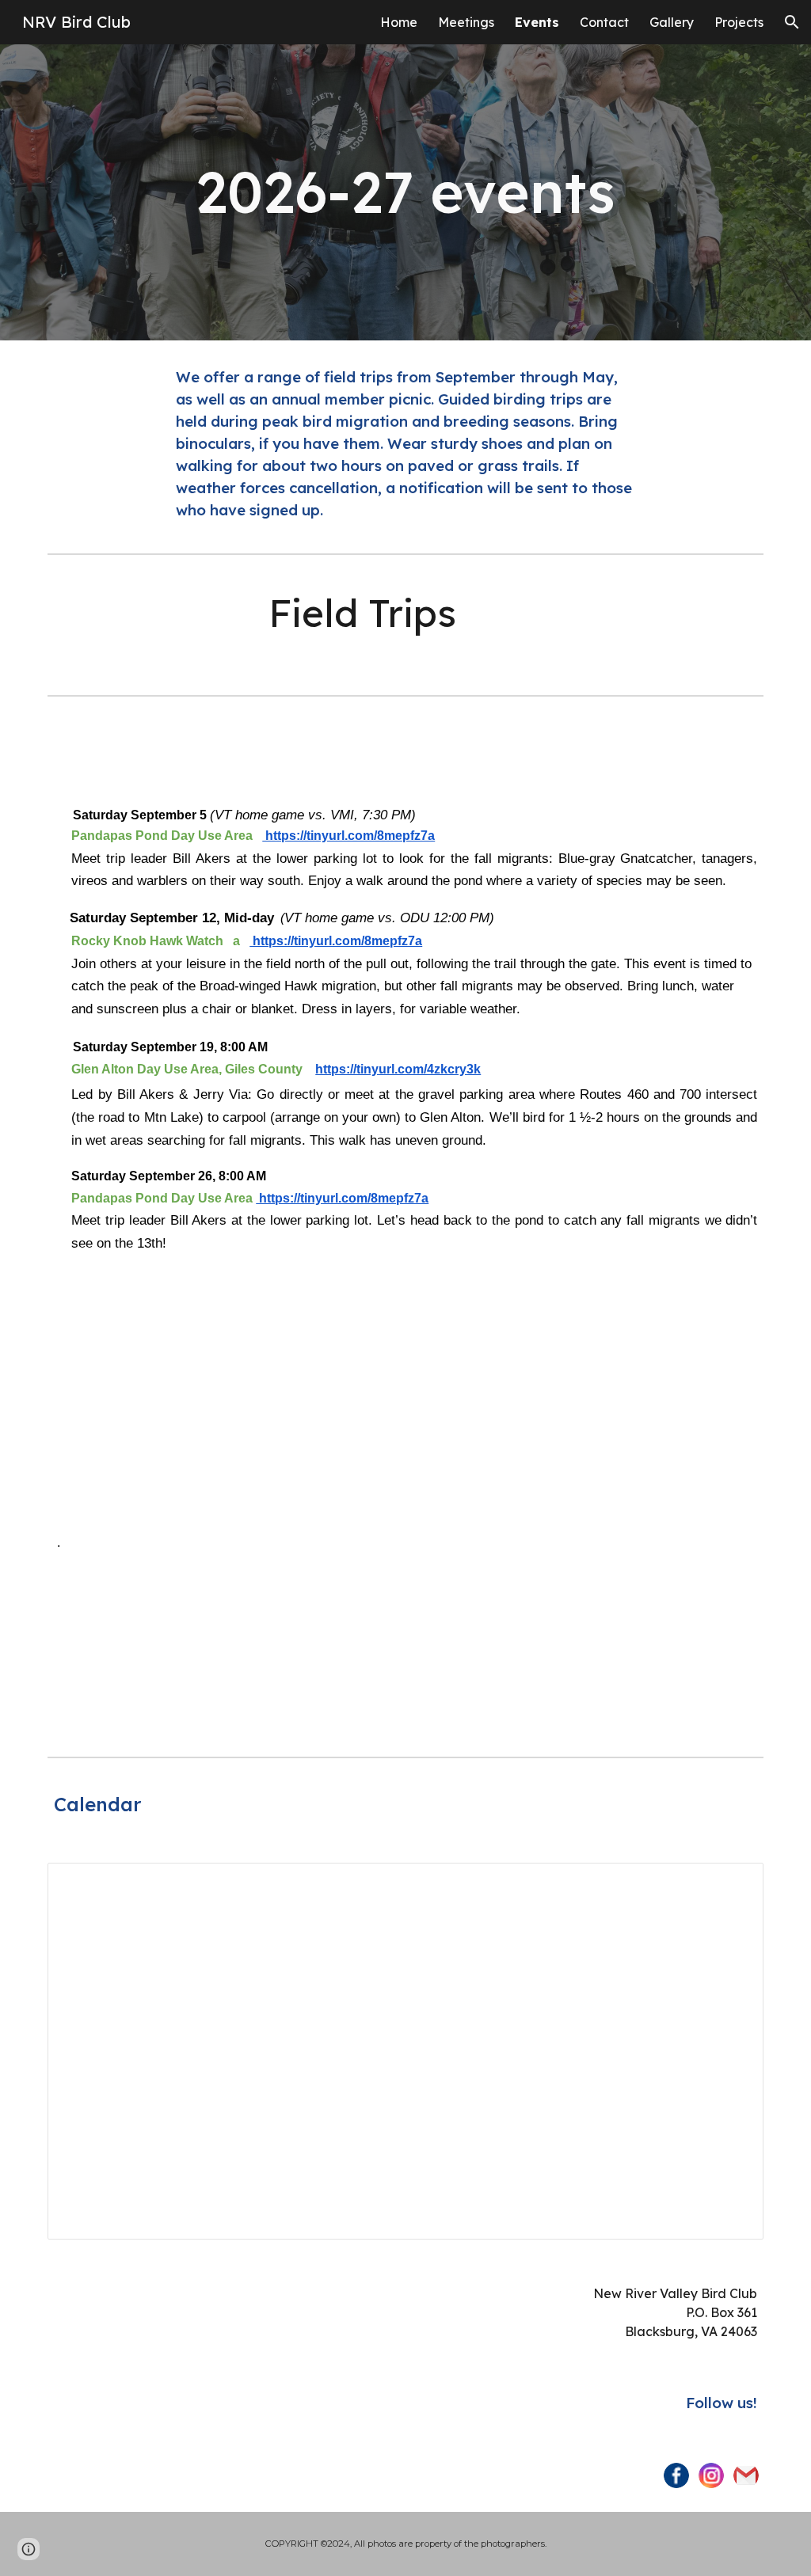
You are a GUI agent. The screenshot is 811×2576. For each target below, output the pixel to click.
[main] (405, 192)
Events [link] (537, 22)
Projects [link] (739, 22)
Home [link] (399, 22)
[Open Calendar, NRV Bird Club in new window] (733, 1883)
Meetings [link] (466, 22)
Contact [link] (604, 22)
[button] (792, 22)
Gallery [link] (672, 22)
